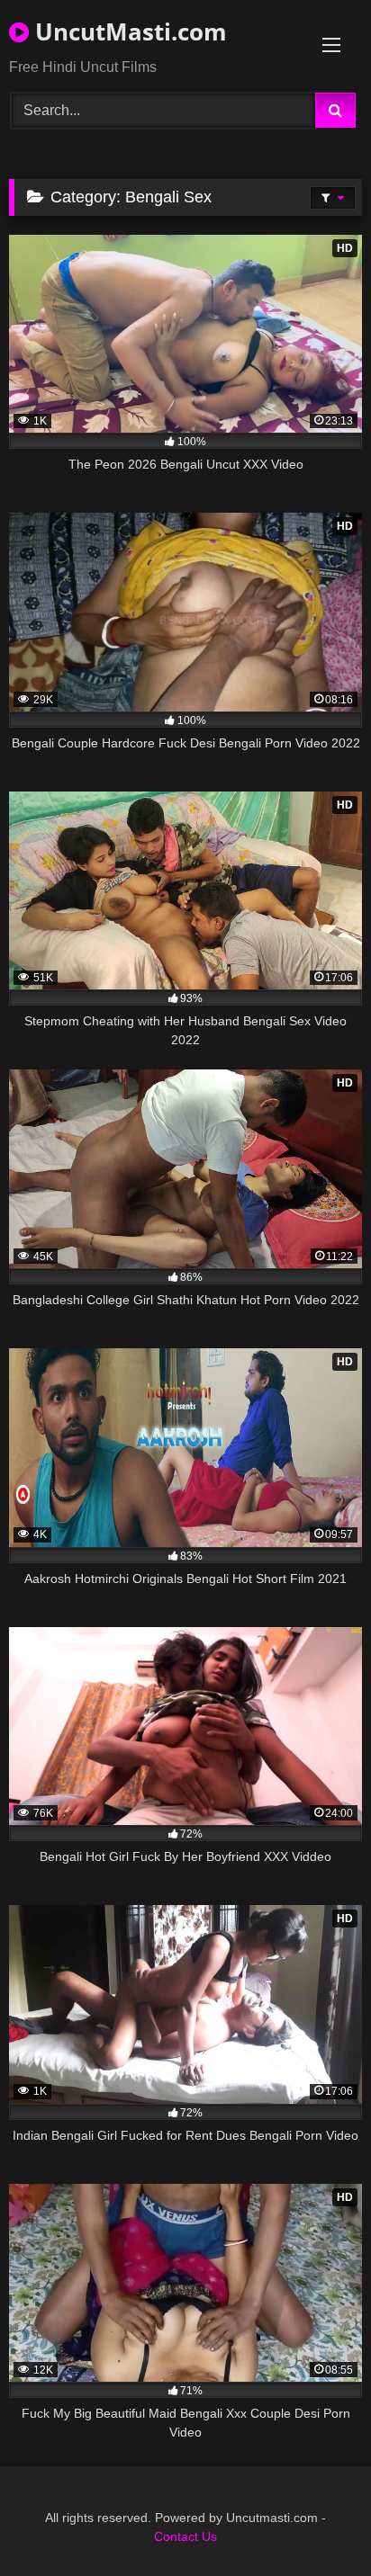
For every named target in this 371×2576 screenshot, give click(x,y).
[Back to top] (315, 2522)
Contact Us (185, 2536)
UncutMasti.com (128, 31)
